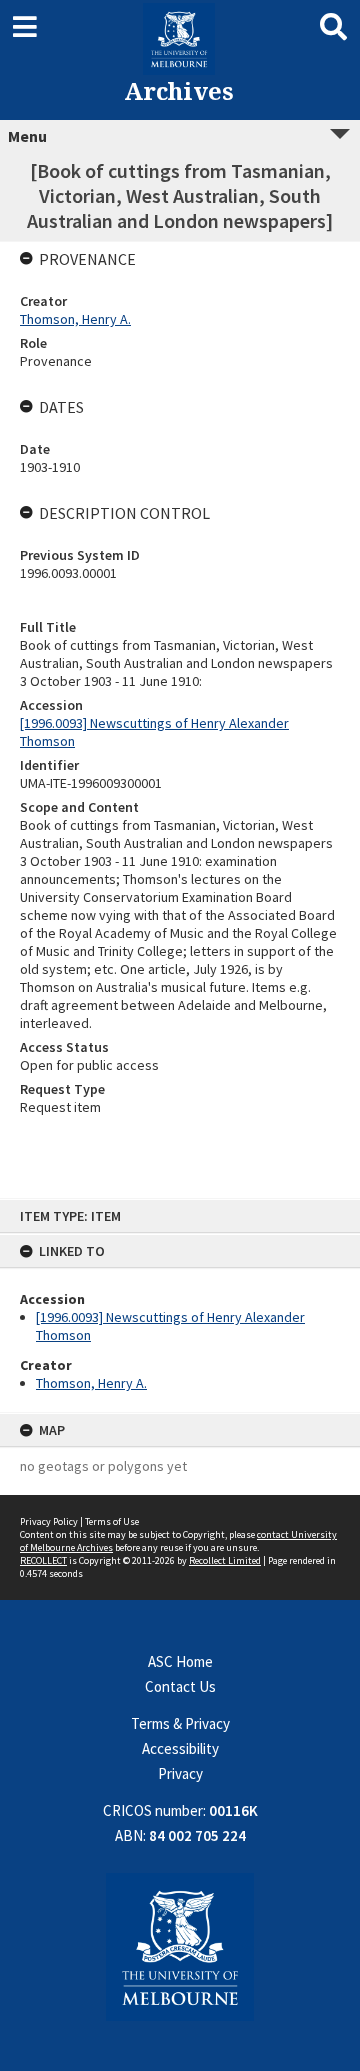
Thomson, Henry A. (91, 1383)
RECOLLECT (43, 1560)
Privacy (180, 1773)
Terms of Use (112, 1521)
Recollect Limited (225, 1560)
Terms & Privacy (180, 1723)
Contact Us (180, 1686)
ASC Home (180, 1661)
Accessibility (180, 1748)
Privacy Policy (49, 1521)
